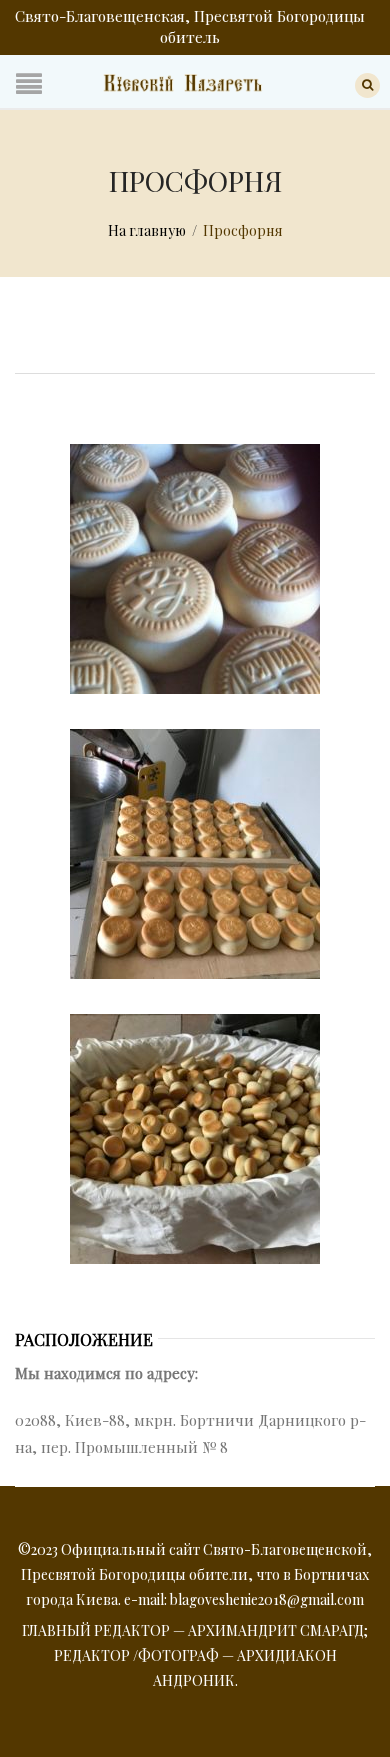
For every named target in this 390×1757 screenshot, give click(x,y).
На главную (147, 230)
